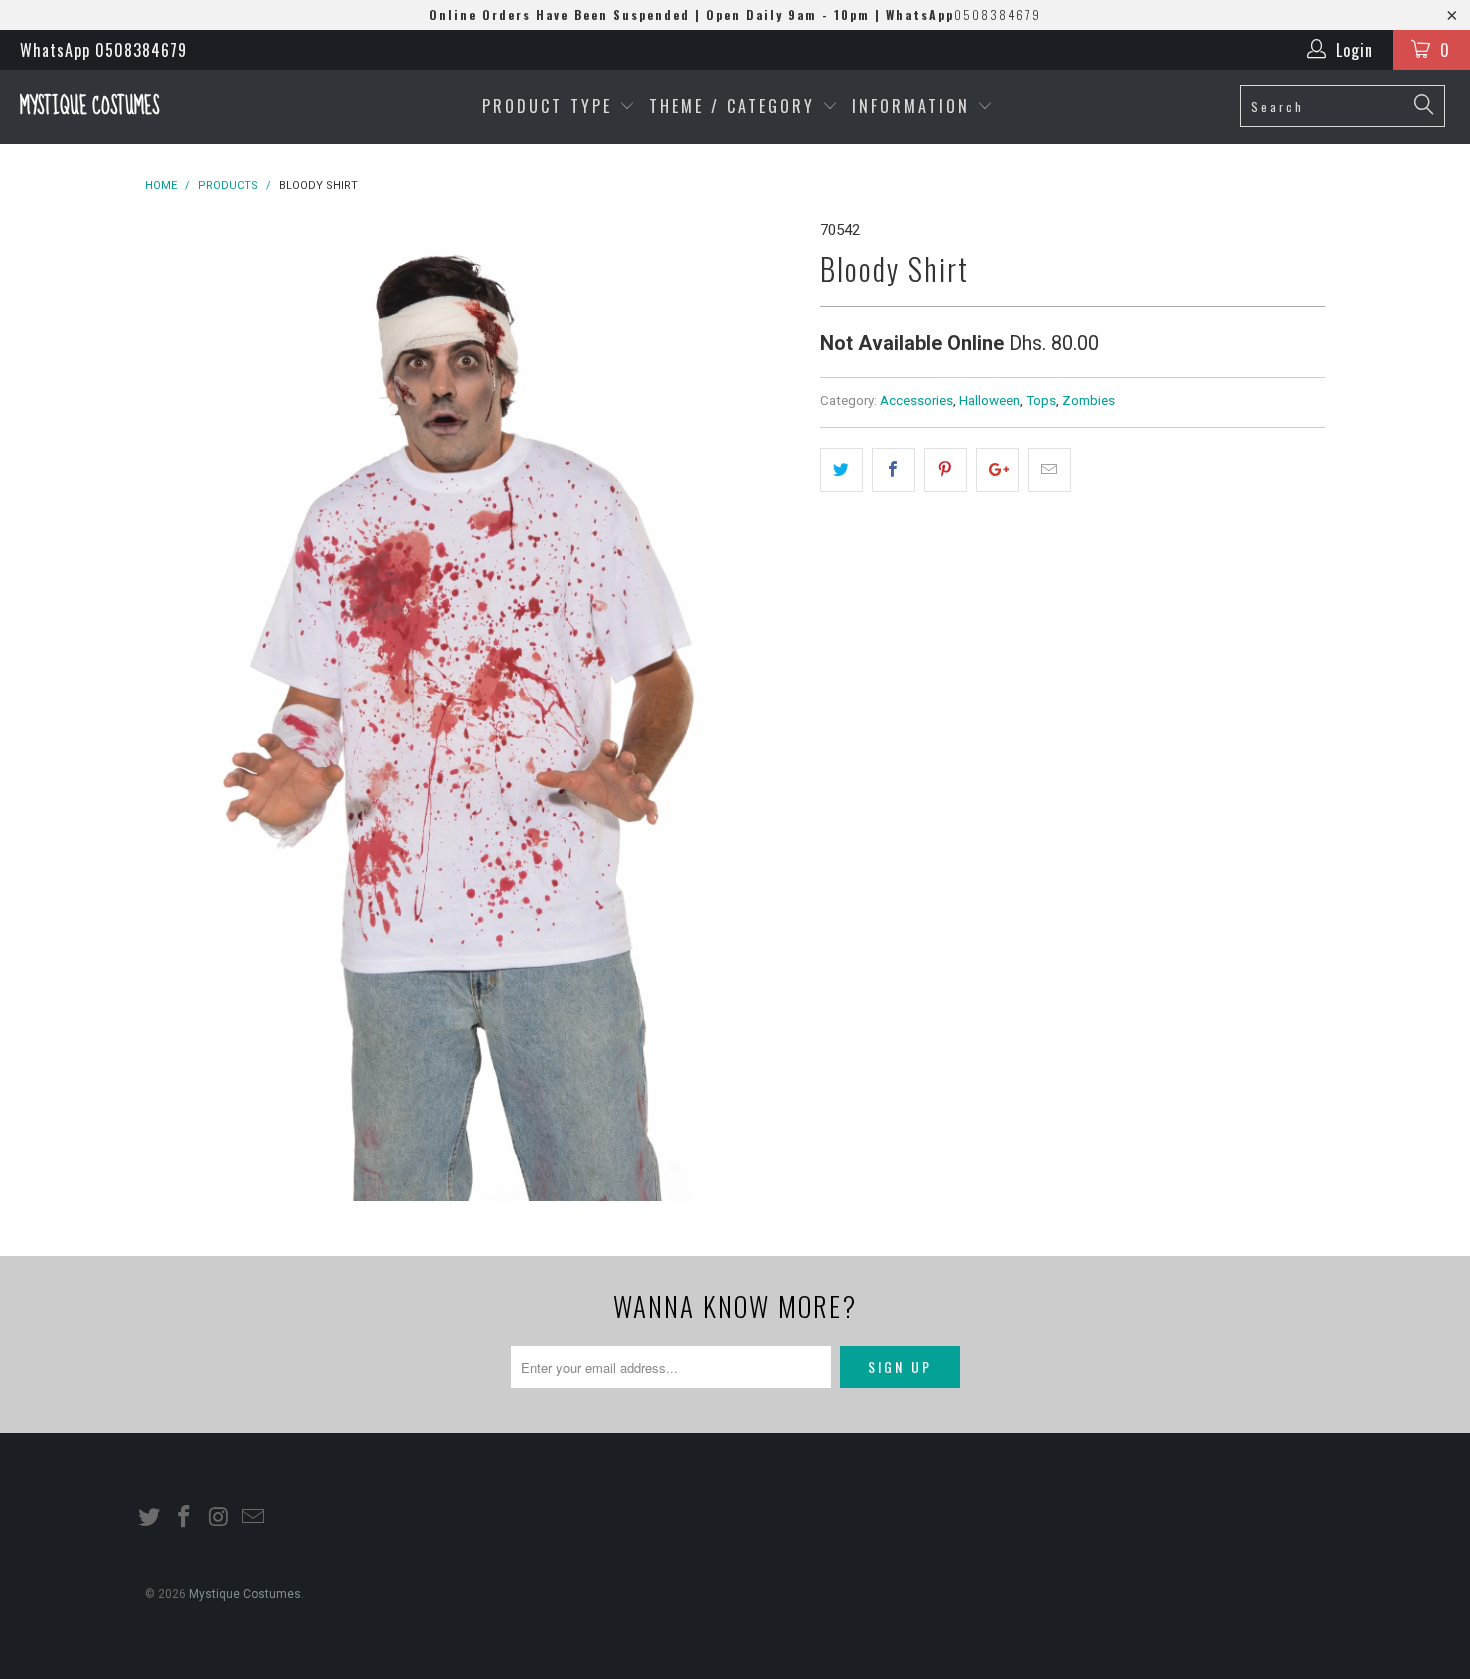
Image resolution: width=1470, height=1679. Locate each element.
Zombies (1088, 400)
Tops (1041, 400)
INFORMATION (914, 106)
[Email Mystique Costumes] (254, 1518)
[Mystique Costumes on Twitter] (150, 1518)
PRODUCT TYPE (550, 106)
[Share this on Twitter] (841, 470)
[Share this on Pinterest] (945, 470)
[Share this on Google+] (997, 470)
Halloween (989, 400)
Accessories (916, 400)
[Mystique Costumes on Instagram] (219, 1518)
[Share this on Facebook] (893, 470)
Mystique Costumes (89, 106)
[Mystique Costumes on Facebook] (185, 1518)
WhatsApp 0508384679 (103, 50)
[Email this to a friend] (1049, 470)
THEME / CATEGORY (732, 106)
